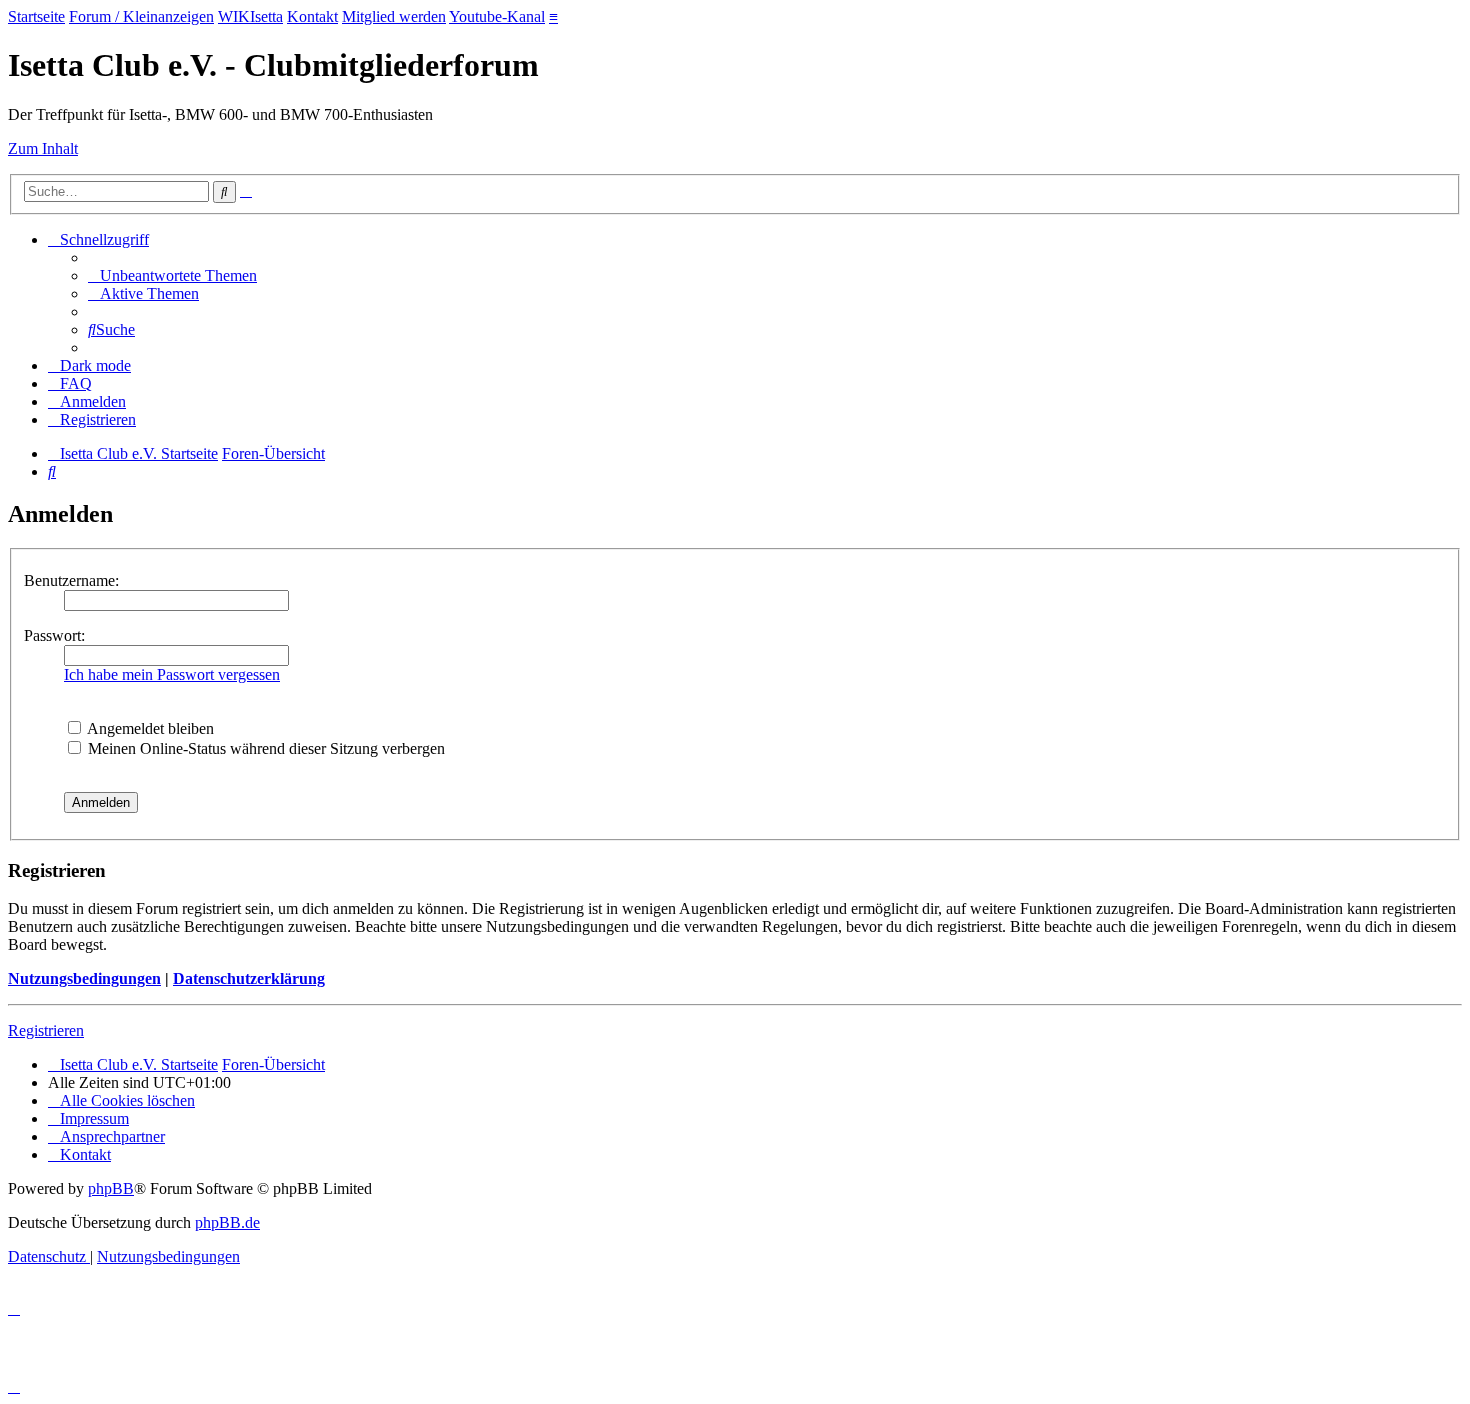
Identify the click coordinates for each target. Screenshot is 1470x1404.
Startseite (36, 16)
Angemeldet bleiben (149, 728)
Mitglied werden (394, 16)
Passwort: (54, 635)
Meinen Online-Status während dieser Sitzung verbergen (264, 748)
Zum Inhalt (43, 148)
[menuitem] (172, 275)
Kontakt (312, 16)
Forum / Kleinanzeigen (141, 16)
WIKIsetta (250, 16)
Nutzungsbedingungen (84, 978)
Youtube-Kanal (497, 16)
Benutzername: (71, 580)
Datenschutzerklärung (249, 978)
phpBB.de (227, 1222)
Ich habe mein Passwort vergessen (172, 674)
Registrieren (46, 1030)
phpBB (111, 1188)
